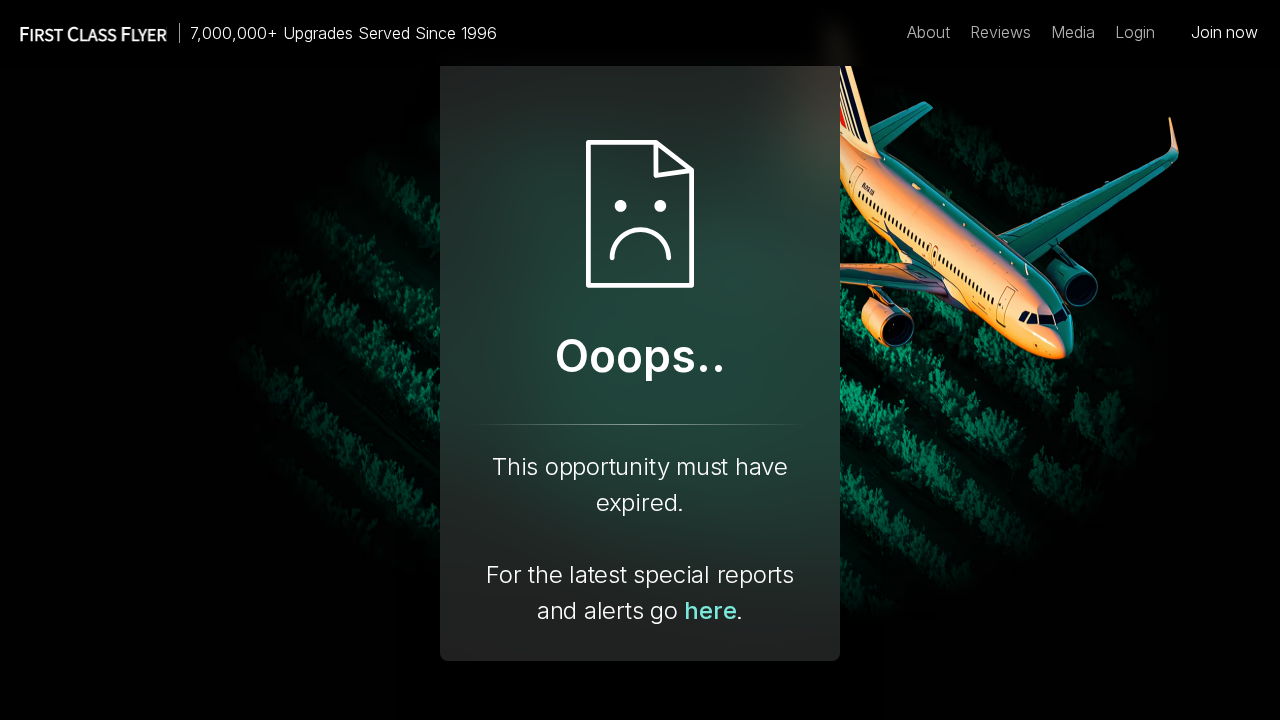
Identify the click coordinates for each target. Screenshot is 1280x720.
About (928, 32)
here (710, 610)
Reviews (1000, 32)
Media (1073, 32)
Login (1135, 32)
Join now (1224, 32)
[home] (84, 33)
